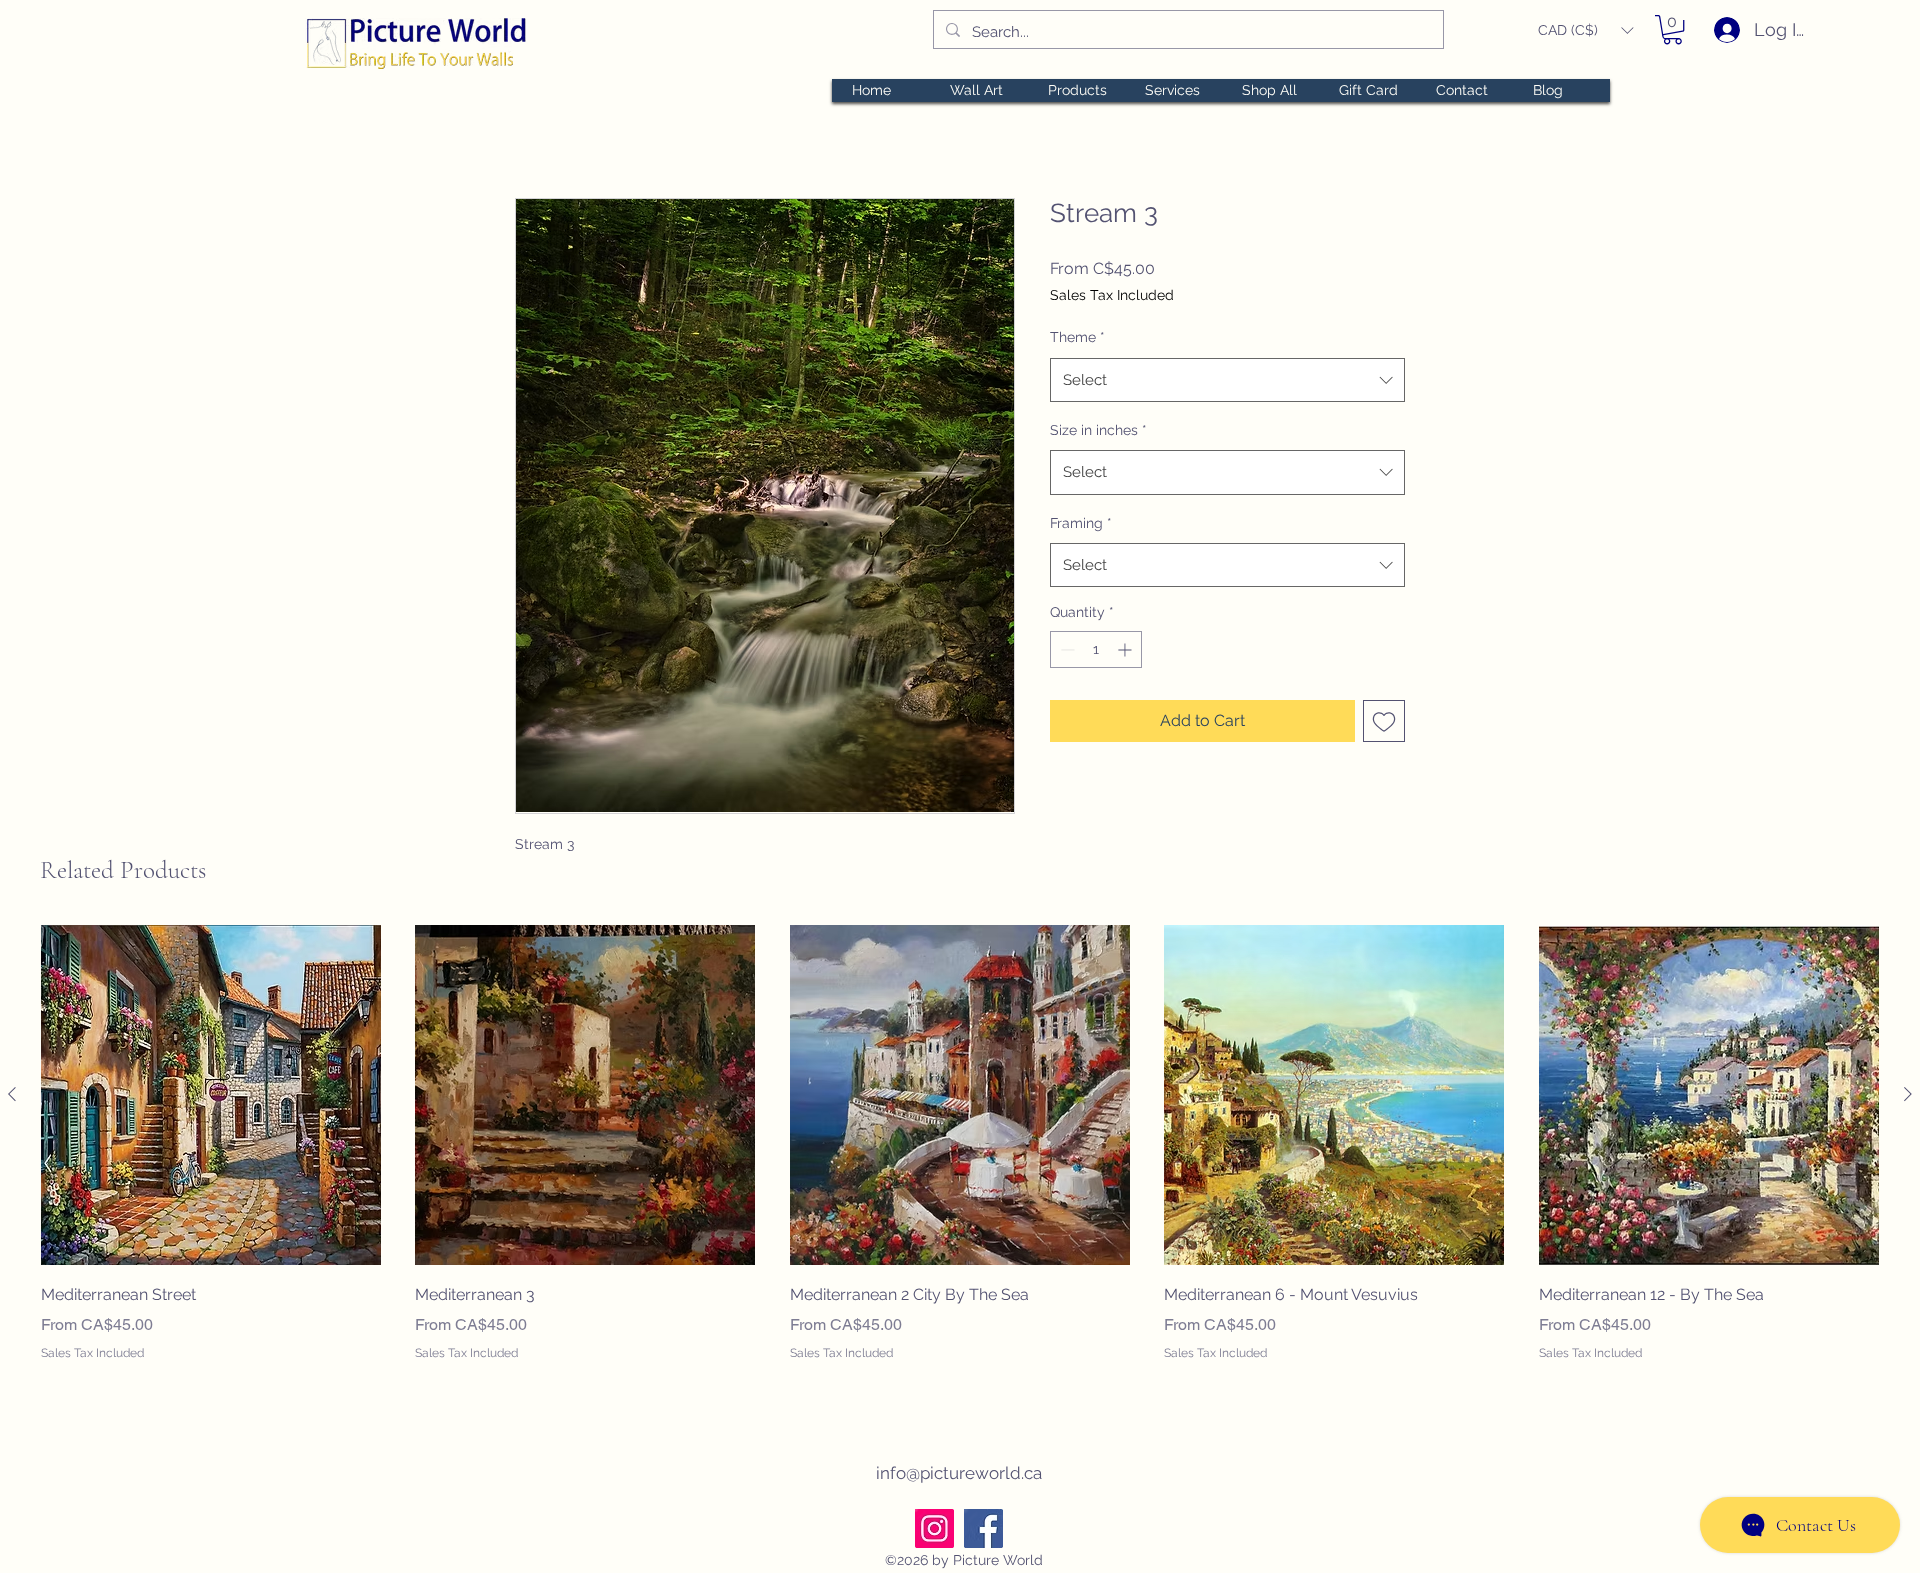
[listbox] (1585, 30)
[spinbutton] (1096, 649)
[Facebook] (983, 1528)
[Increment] (1126, 649)
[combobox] (1227, 380)
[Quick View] (211, 1095)
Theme (1077, 337)
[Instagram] (934, 1528)
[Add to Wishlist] (1384, 721)
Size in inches (1098, 430)
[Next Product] (1908, 1094)
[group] (960, 1157)
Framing (1081, 523)
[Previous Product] (12, 1094)
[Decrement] (1065, 649)
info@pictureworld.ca (959, 1473)
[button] (1585, 30)
